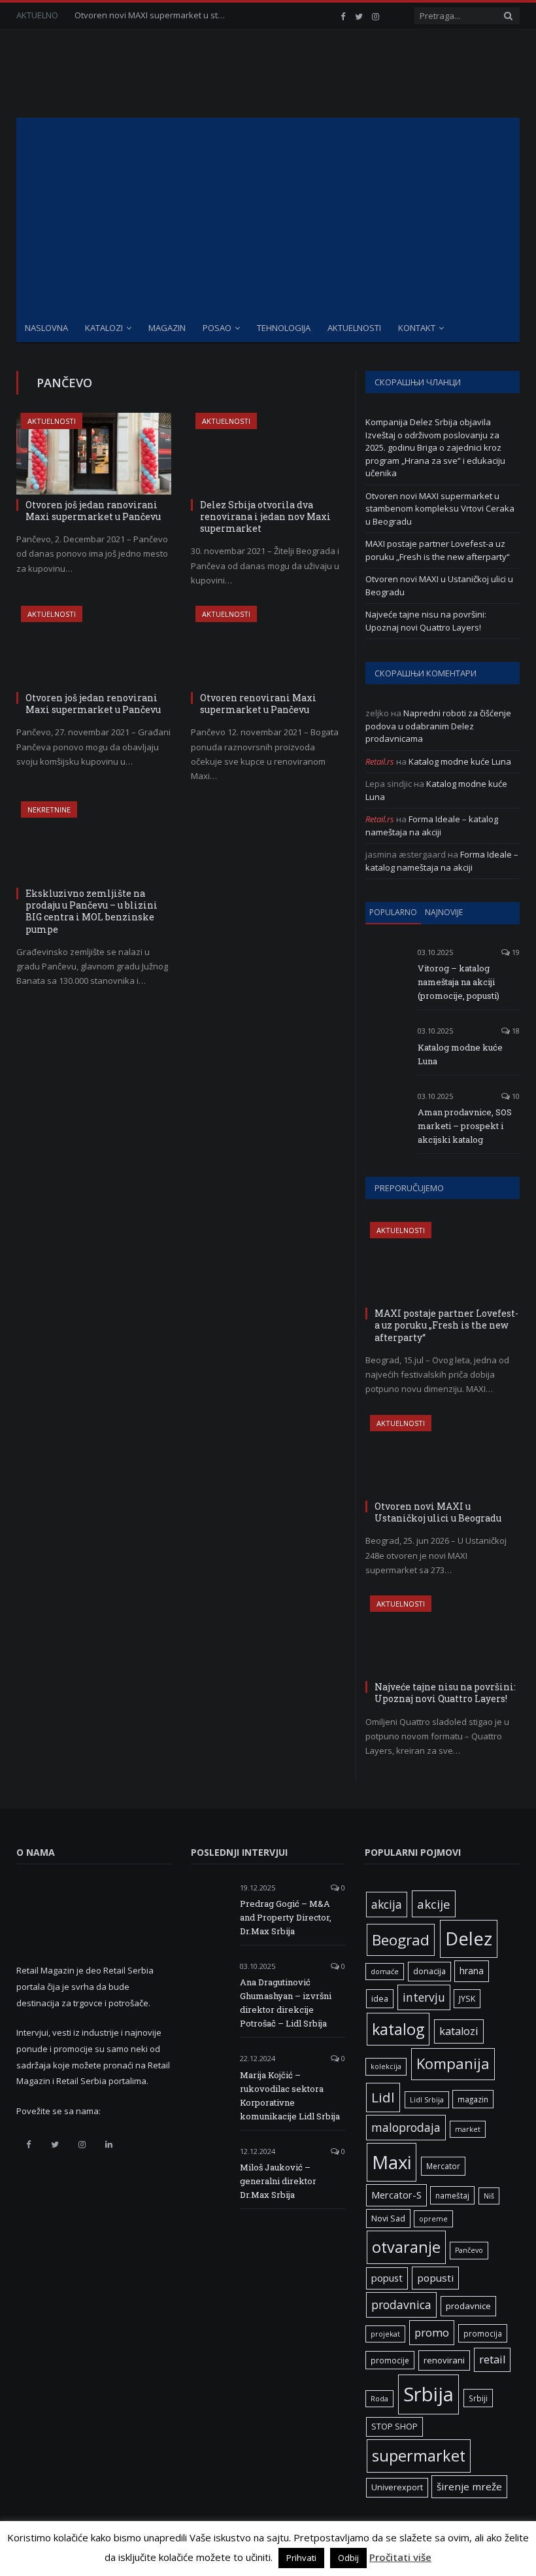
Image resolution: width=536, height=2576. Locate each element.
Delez (469, 1939)
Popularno (393, 912)
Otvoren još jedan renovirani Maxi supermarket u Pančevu (93, 704)
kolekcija (386, 2066)
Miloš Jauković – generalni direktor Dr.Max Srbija (278, 2181)
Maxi (392, 2162)
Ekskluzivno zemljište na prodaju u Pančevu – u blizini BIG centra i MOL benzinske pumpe (92, 911)
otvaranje (406, 2247)
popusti (435, 2278)
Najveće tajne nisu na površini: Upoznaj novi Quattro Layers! (426, 621)
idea (380, 1999)
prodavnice (468, 2306)
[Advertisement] (268, 216)
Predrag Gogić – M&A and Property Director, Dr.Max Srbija (286, 1917)
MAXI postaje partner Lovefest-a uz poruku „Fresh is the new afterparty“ (438, 550)
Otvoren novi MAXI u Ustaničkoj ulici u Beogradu (438, 1512)
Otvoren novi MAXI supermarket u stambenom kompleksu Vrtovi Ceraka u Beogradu (153, 15)
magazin (473, 2099)
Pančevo (469, 2250)
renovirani (444, 2360)
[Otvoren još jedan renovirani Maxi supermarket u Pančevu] (94, 647)
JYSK (467, 1999)
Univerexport (397, 2487)
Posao (217, 328)
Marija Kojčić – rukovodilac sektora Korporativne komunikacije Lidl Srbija (290, 2096)
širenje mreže (469, 2486)
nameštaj (452, 2195)
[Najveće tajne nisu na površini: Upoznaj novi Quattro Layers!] (443, 1636)
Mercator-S (396, 2195)
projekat (385, 2334)
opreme (433, 2219)
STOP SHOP (394, 2427)
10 (515, 1096)
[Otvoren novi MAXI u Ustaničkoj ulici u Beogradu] (443, 1455)
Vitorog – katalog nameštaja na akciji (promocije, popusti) (459, 982)
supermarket (419, 2456)
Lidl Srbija (427, 2100)
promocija (483, 2333)
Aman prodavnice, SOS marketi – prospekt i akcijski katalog (465, 1126)
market (468, 2129)
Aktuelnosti (354, 328)
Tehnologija (284, 328)
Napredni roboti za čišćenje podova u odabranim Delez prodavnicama (438, 726)
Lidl (383, 2097)
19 (515, 952)
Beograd (401, 1940)
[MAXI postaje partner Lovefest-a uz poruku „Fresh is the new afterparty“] (443, 1262)
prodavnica (401, 2305)
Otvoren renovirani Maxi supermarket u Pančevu (258, 704)
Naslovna (46, 328)
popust (387, 2278)
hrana (472, 1971)
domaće (385, 1972)
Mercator (443, 2166)
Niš (489, 2196)
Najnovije (444, 912)
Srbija (428, 2394)
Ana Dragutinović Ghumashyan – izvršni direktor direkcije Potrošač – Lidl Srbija (286, 2003)
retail (492, 2359)
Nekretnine (49, 809)
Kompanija (453, 2063)
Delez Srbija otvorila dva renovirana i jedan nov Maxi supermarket (265, 516)
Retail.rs (380, 761)
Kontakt (417, 328)
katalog (398, 2029)
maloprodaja (406, 2127)
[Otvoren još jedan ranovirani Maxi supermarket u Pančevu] (94, 454)
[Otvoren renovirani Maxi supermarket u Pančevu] (268, 647)
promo (432, 2332)
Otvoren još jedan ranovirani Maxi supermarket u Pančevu (93, 511)
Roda (379, 2399)
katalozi (459, 2031)
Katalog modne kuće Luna (460, 761)
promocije (390, 2360)
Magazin (167, 328)
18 (515, 1031)
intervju (424, 1997)
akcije (434, 1904)
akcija (387, 1904)
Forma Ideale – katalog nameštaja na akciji (432, 826)
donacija (429, 1971)
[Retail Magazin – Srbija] (119, 74)
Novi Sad (388, 2219)
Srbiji (478, 2398)
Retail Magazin (55, 2547)
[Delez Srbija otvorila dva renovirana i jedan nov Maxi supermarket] (268, 454)
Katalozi (104, 328)
